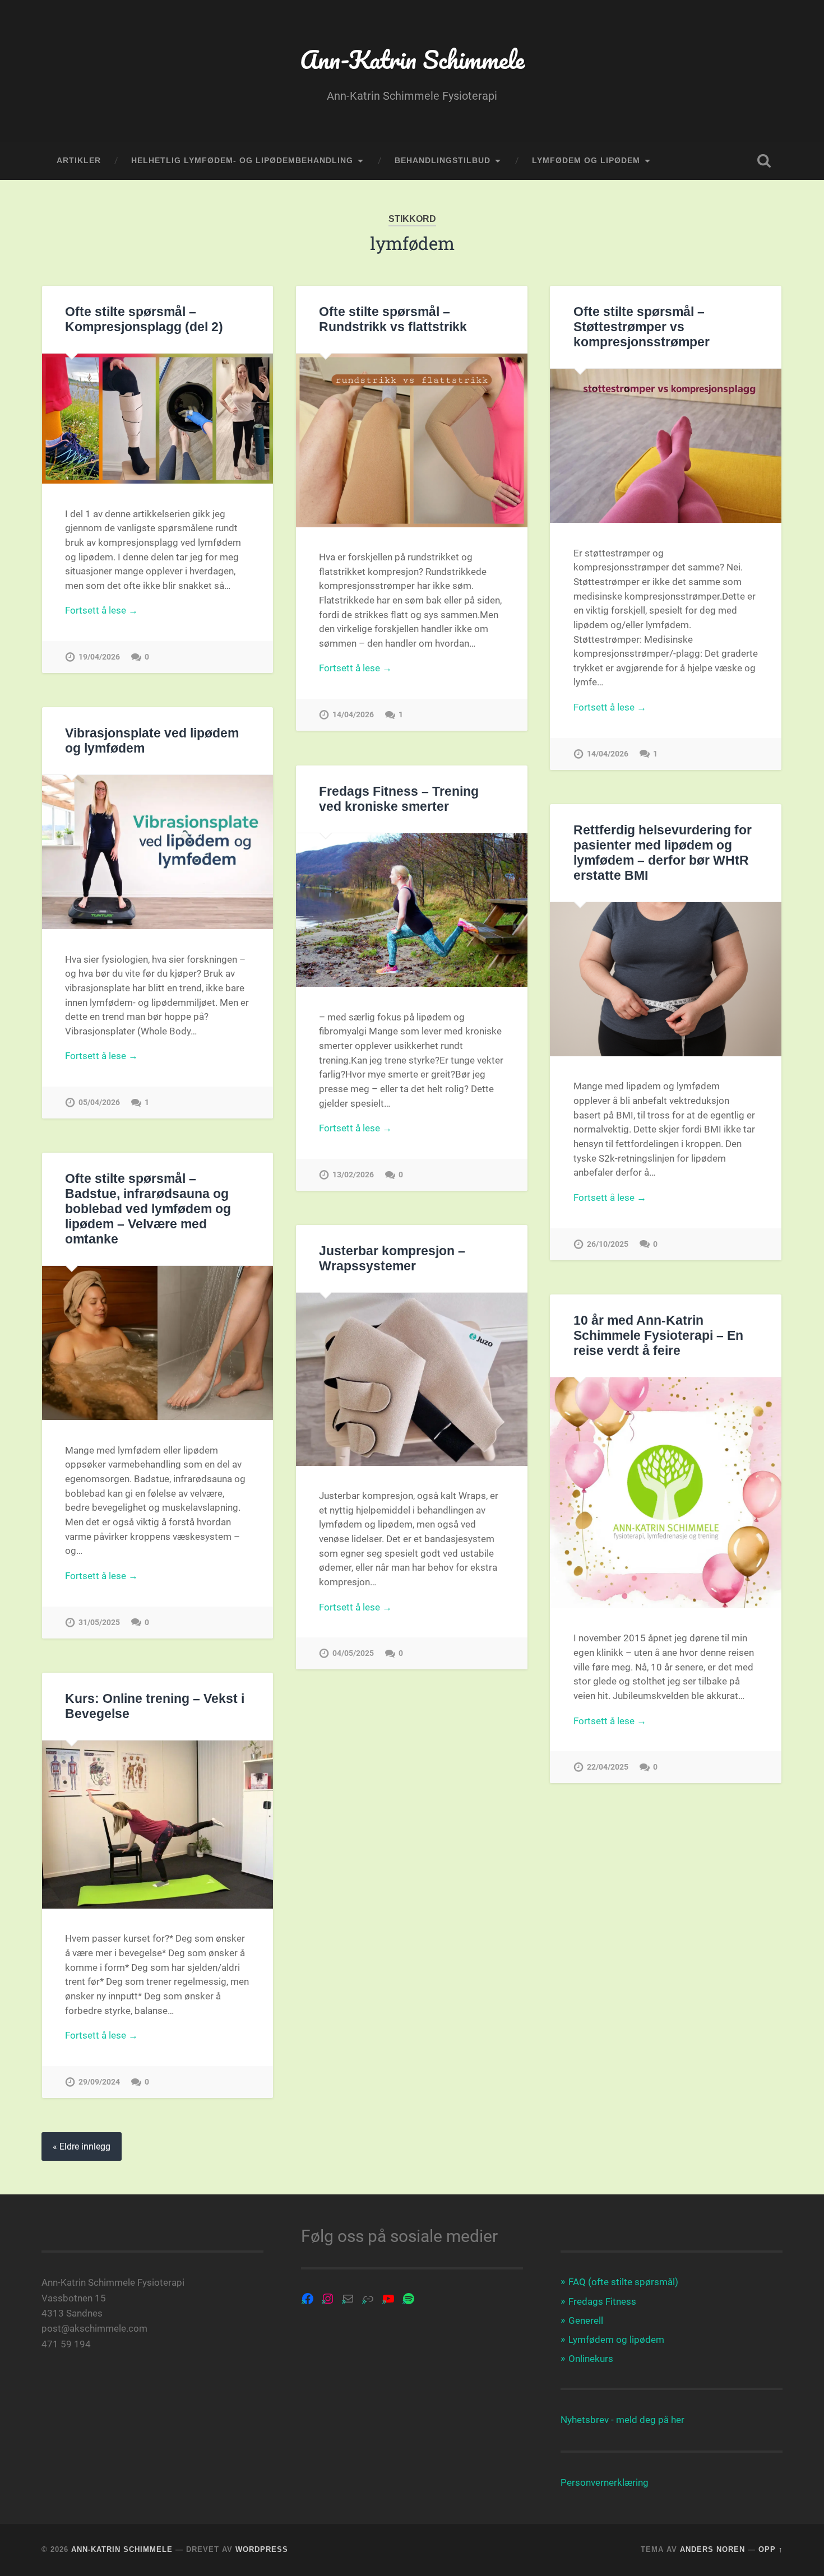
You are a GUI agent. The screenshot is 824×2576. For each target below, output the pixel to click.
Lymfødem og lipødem (616, 2340)
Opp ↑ (771, 2549)
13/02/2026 (353, 1175)
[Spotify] (409, 2299)
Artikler (79, 161)
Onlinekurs (591, 2359)
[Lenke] (368, 2299)
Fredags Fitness (602, 2301)
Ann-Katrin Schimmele (412, 59)
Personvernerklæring (605, 2482)
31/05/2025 (99, 1623)
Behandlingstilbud (443, 161)
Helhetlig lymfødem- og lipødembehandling (242, 161)
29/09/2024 (99, 2082)
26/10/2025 (608, 1244)
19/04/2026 (99, 657)
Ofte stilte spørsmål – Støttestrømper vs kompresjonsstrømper (642, 327)
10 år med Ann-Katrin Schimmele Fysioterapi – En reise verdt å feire (658, 1336)
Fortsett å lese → (101, 610)
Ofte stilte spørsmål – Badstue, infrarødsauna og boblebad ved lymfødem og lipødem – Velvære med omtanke (148, 1209)
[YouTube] (388, 2299)
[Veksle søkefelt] (764, 161)
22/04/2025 (608, 1767)
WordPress (262, 2549)
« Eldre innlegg (82, 2146)
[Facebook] (308, 2299)
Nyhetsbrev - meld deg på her (622, 2420)
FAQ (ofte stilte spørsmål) (623, 2282)
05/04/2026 (99, 1103)
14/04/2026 (353, 715)
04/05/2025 (353, 1653)
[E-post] (348, 2299)
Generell (586, 2320)
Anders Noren (712, 2549)
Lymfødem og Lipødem (586, 161)
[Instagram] (328, 2299)
